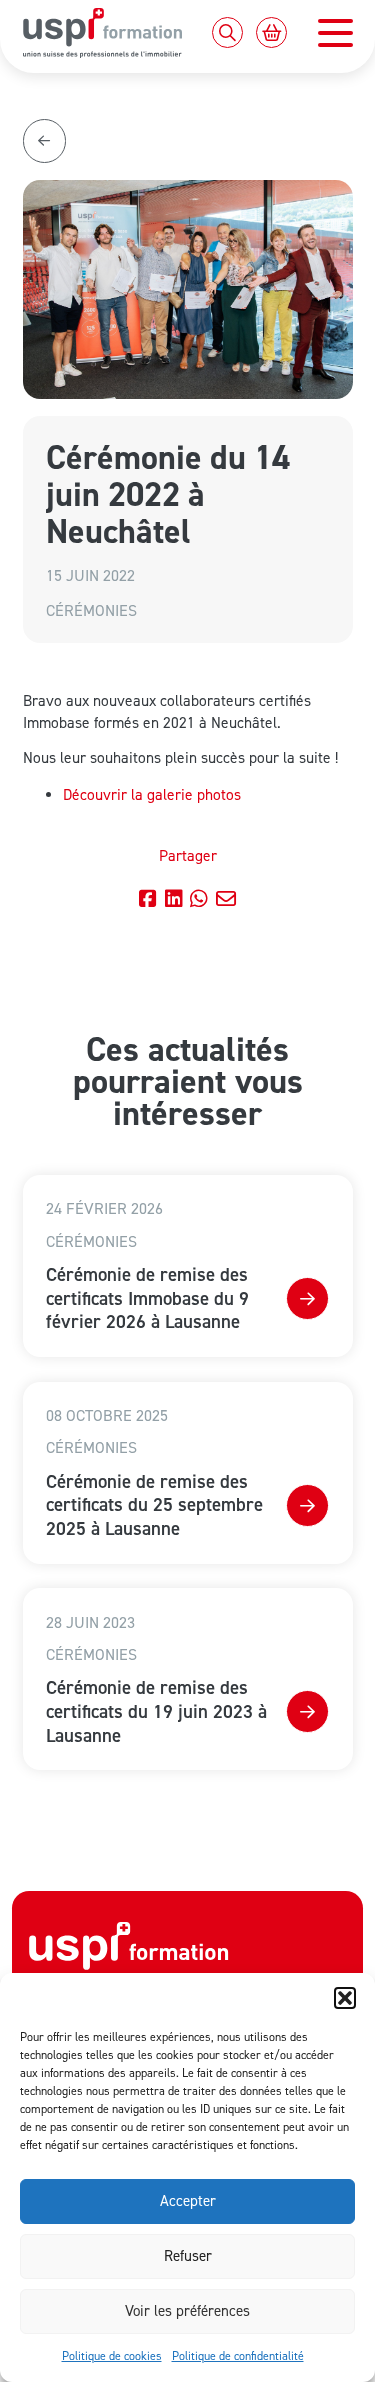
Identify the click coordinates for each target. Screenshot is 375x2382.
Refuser (188, 2255)
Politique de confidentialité (238, 2355)
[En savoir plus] (307, 1298)
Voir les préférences (187, 2310)
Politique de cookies (112, 2355)
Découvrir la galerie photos (152, 794)
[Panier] (271, 32)
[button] (345, 1998)
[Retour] (44, 140)
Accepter (188, 2200)
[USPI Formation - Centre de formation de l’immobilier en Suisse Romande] (128, 1956)
